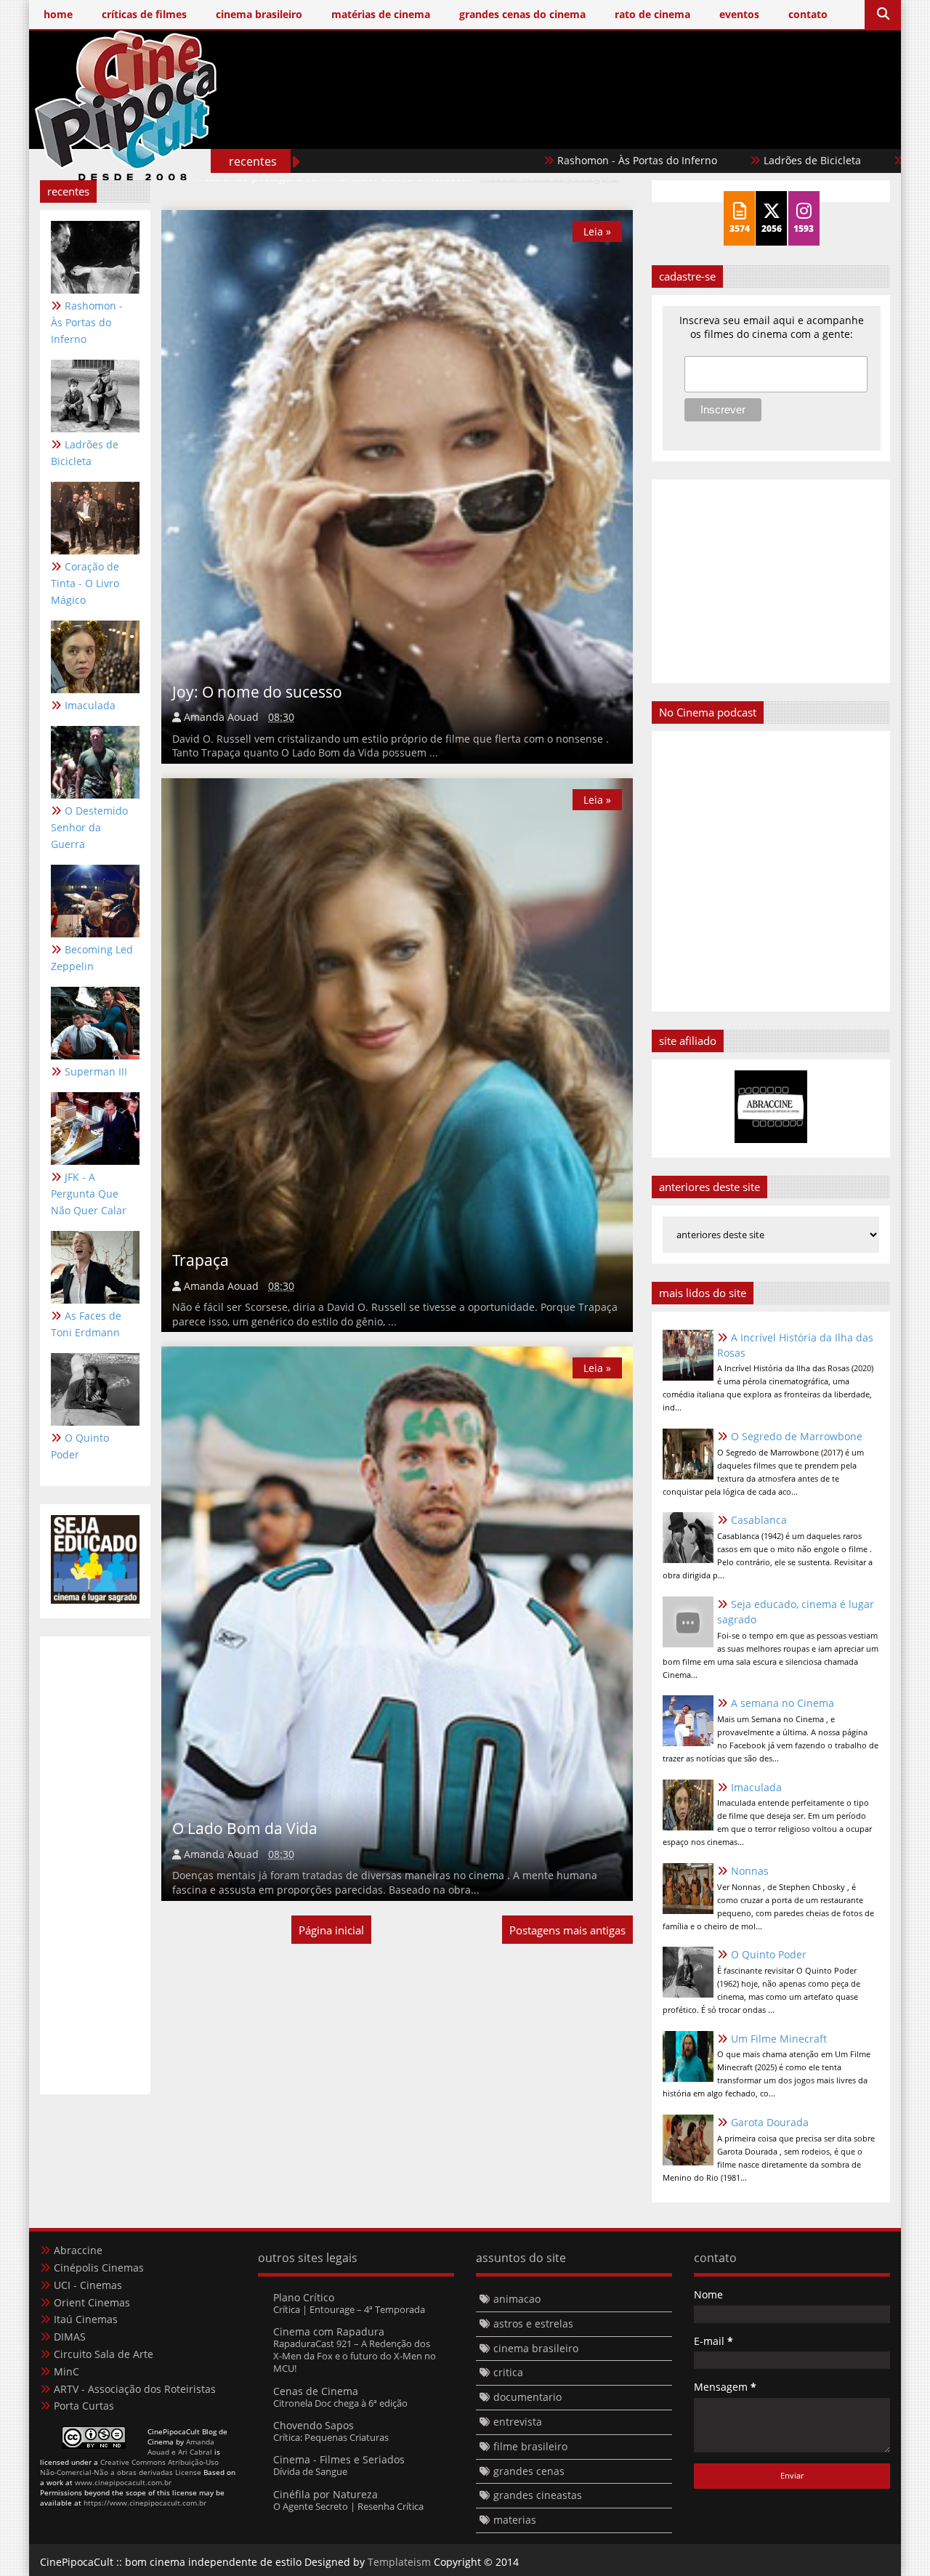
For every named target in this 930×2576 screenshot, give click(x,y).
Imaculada (90, 705)
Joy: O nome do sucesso (257, 692)
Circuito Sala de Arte (104, 2354)
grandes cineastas (538, 2495)
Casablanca (759, 1520)
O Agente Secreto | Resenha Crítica (348, 2506)
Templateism (399, 2562)
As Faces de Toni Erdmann (86, 1324)
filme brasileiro (530, 2446)
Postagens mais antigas (567, 1930)
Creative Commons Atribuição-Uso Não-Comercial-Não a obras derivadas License (129, 2467)
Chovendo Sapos (314, 2425)
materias (515, 2520)
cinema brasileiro (536, 2348)
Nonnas (750, 1871)
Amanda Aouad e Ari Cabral (181, 2447)
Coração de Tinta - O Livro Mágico (85, 583)
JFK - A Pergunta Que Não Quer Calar (89, 1194)
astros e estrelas (533, 2323)
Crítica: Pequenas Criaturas (331, 2437)
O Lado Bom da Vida (245, 1828)
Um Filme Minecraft (779, 2039)
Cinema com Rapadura (329, 2331)
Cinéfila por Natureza (325, 2494)
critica (508, 2372)
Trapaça (201, 1260)
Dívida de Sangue (310, 2471)
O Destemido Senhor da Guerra (89, 827)
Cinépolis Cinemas (99, 2268)
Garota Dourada (770, 2122)
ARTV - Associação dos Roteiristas (135, 2389)
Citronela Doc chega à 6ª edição (340, 2403)
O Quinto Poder (80, 1446)
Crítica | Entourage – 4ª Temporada (349, 2309)
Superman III (96, 1071)
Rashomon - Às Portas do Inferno (547, 160)
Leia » (597, 231)
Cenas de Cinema (316, 2391)
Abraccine (78, 2250)
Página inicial (331, 1930)
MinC (66, 2371)
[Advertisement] (626, 129)
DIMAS (70, 2337)
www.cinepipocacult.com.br (123, 2482)
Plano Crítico (304, 2297)
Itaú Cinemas (86, 2319)
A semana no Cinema (783, 1703)
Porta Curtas (84, 2406)
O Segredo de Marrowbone (797, 1436)
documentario (527, 2397)
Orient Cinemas (92, 2302)
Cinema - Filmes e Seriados (339, 2459)
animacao (517, 2299)
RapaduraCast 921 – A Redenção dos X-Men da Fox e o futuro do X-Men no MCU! (355, 2356)
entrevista (518, 2422)
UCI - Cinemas (88, 2285)
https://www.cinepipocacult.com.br (145, 2503)
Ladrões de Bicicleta (722, 160)
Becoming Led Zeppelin (92, 958)
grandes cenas (529, 2471)
